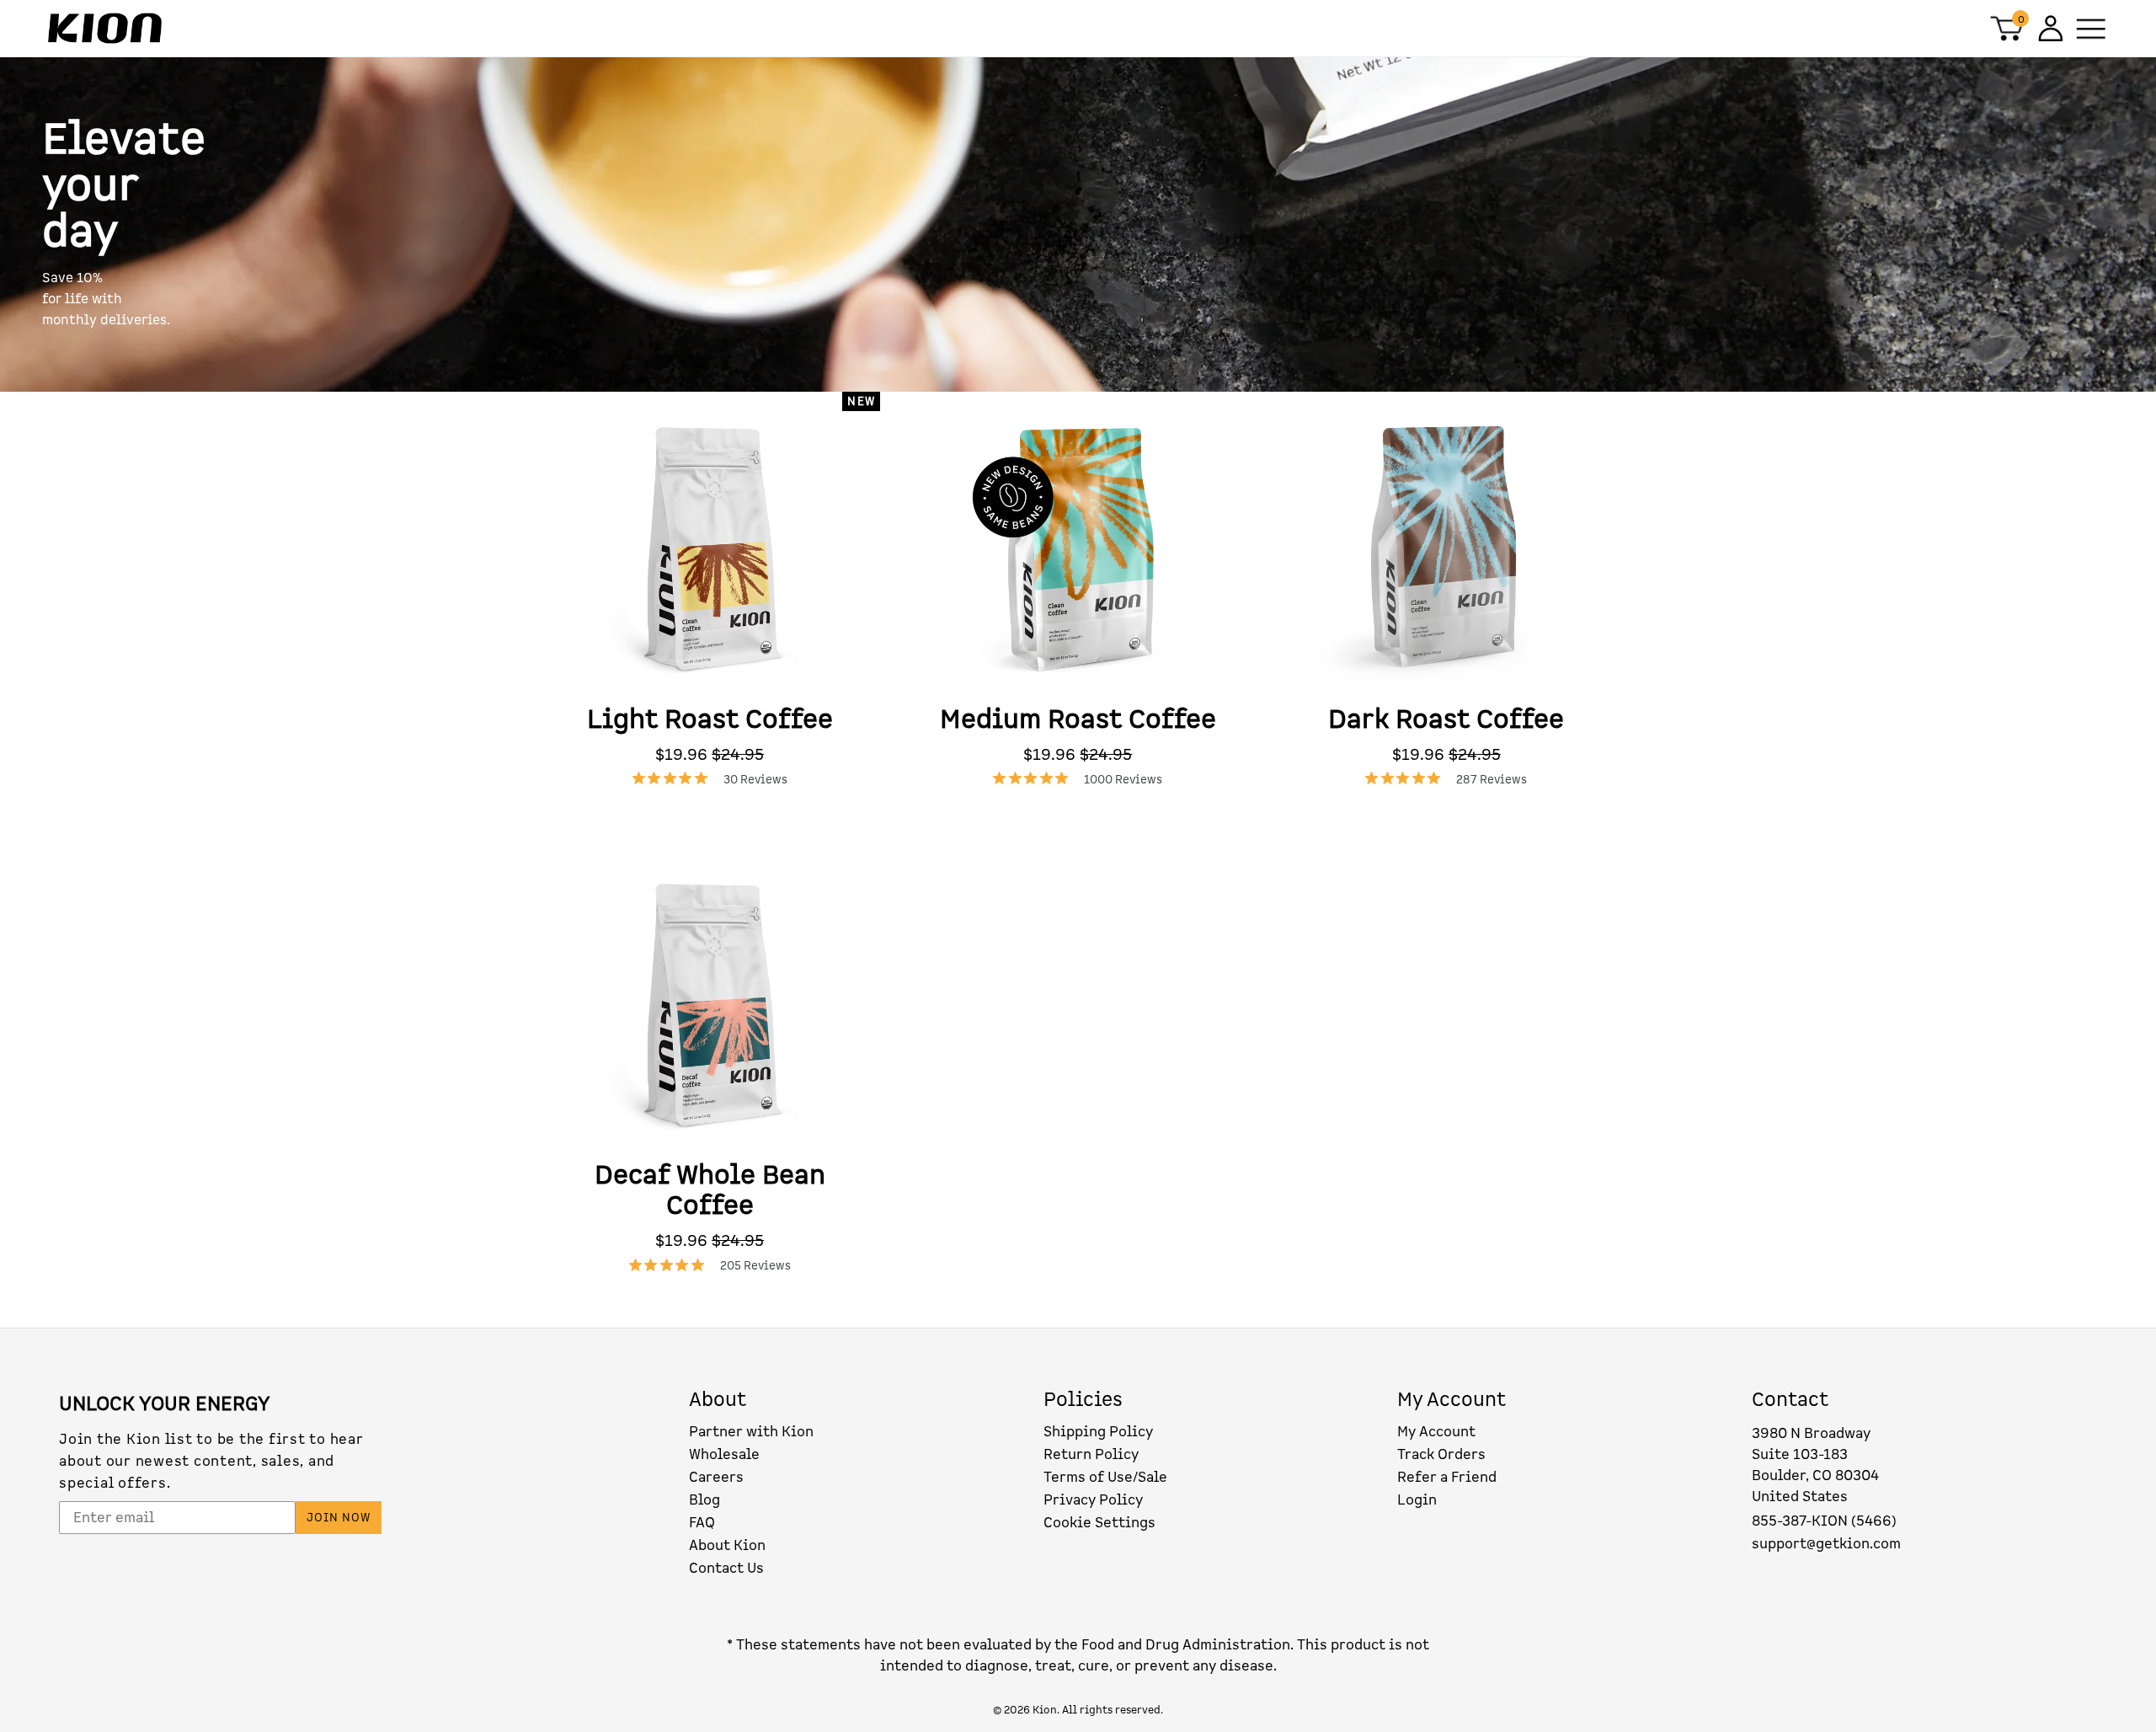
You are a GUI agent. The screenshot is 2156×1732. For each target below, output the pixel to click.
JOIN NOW (339, 1518)
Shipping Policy (1098, 1432)
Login (1417, 1500)
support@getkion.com (1826, 1544)
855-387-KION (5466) (1824, 1521)
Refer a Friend (1447, 1477)
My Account (1436, 1432)
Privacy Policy (1093, 1500)
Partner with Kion (751, 1432)
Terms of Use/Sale (1105, 1477)
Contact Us (726, 1568)
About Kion (727, 1545)
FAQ (702, 1523)
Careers (716, 1477)
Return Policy (1091, 1454)
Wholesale (724, 1454)
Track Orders (1441, 1454)
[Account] (2049, 28)
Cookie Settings (1099, 1523)
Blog (704, 1500)
